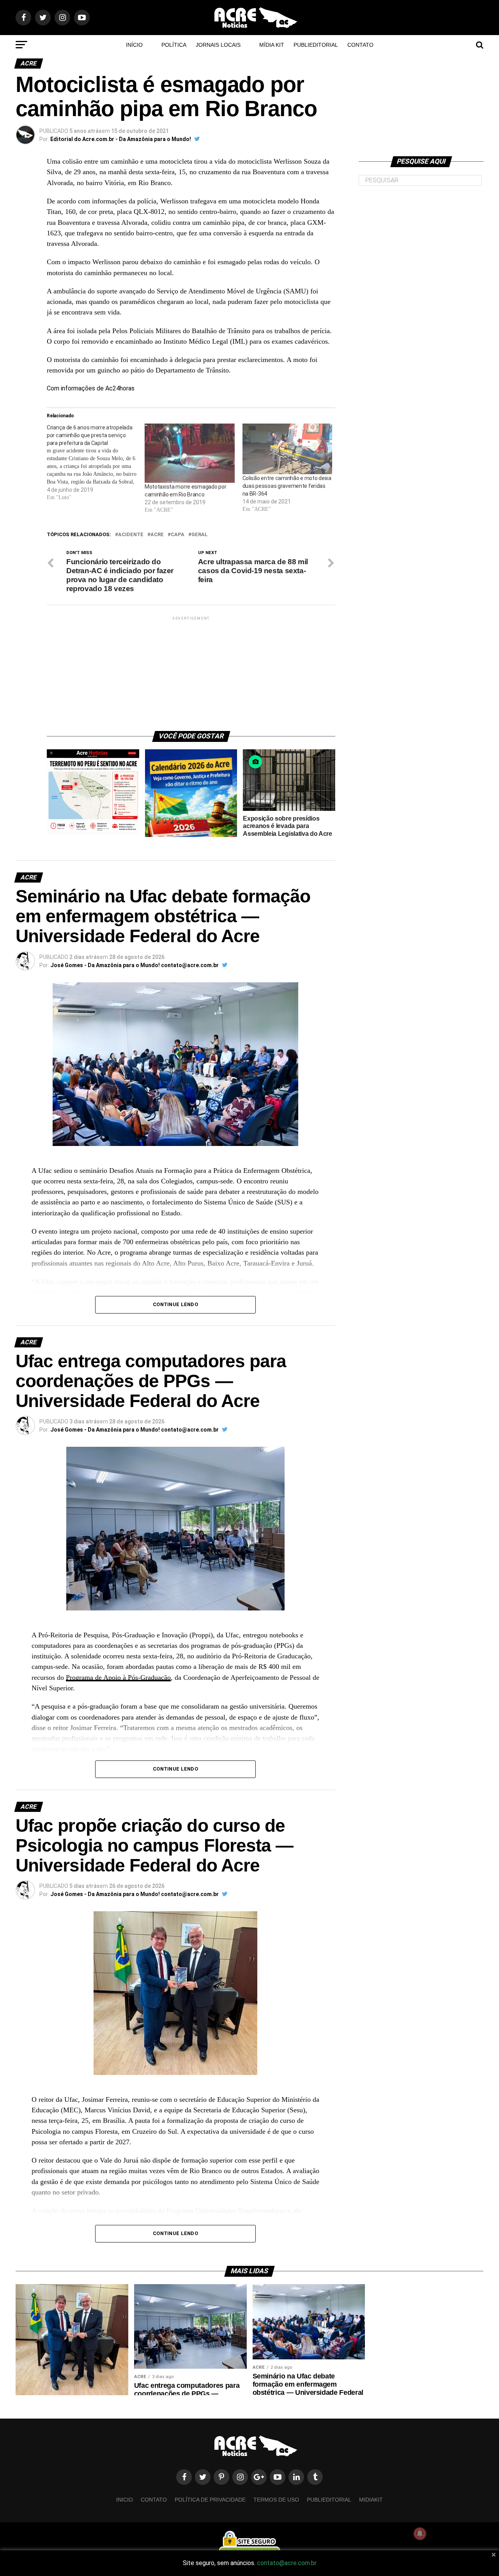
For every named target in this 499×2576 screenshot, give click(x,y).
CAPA (178, 535)
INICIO (125, 2500)
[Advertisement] (191, 671)
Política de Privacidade (210, 2500)
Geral (200, 535)
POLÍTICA (174, 45)
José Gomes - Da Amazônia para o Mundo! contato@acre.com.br (134, 965)
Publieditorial (316, 45)
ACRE (157, 535)
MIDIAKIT (371, 2500)
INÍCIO (134, 45)
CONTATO (360, 45)
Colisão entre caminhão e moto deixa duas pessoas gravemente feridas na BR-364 (287, 486)
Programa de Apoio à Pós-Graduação (118, 1677)
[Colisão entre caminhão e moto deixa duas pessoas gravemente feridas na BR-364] (288, 449)
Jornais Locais (218, 45)
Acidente (131, 535)
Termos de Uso (276, 2500)
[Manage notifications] (420, 2534)
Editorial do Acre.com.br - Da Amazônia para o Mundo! (121, 139)
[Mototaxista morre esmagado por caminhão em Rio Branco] (190, 453)
